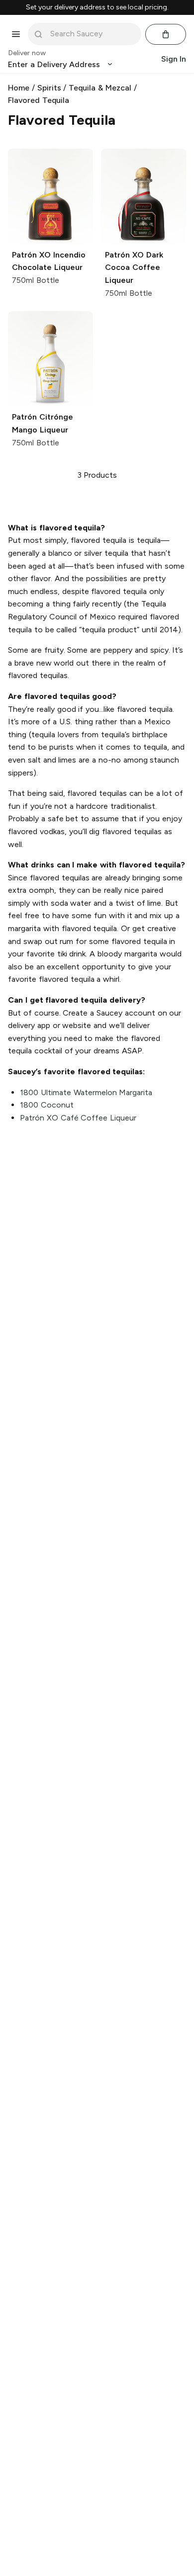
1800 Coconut (47, 1105)
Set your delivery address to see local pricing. (97, 7)
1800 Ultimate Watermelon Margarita (86, 1092)
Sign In (174, 59)
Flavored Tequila (39, 100)
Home (19, 88)
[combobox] (92, 34)
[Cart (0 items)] (166, 34)
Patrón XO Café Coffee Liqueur (78, 1118)
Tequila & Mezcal (100, 88)
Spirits (49, 88)
